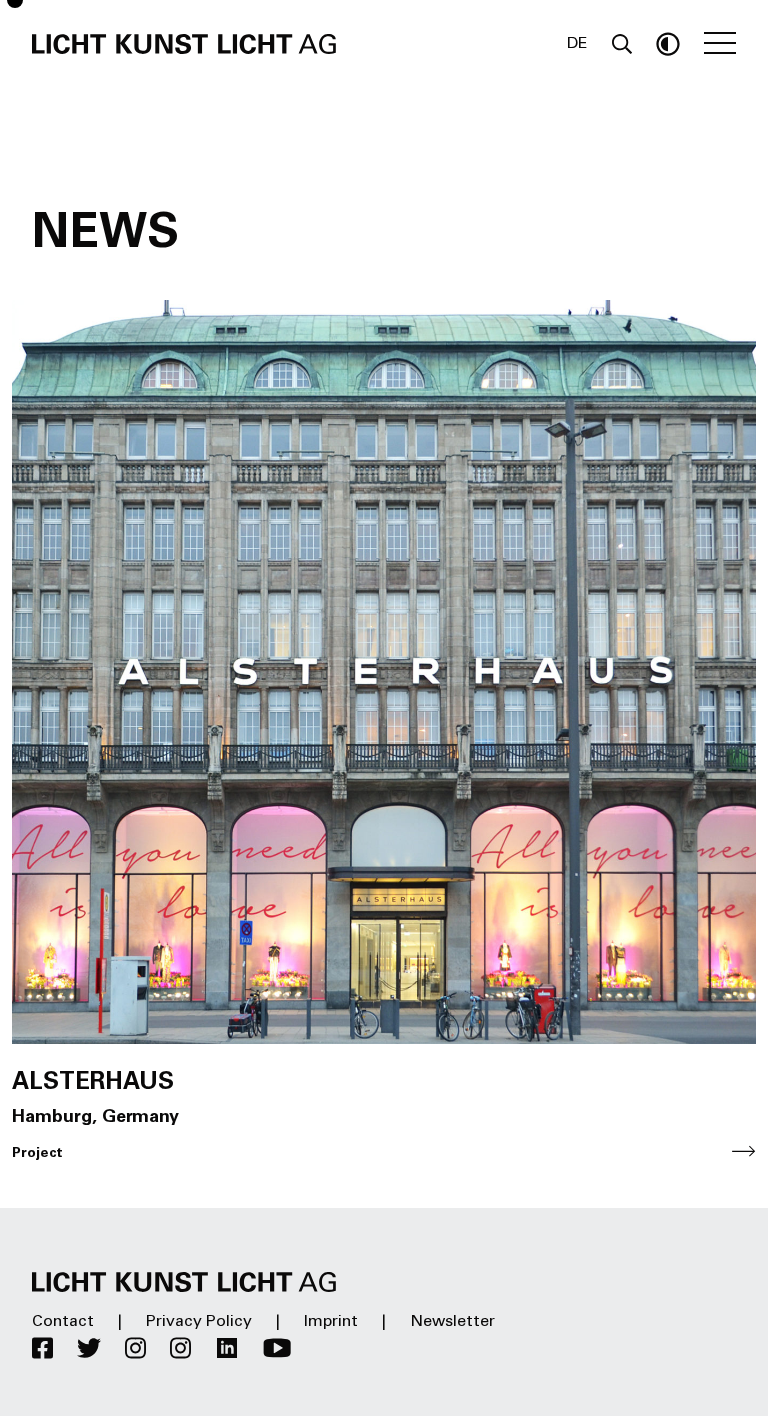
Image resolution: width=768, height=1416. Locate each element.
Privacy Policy (199, 1322)
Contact (63, 1322)
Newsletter (452, 1322)
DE (577, 44)
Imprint (331, 1322)
